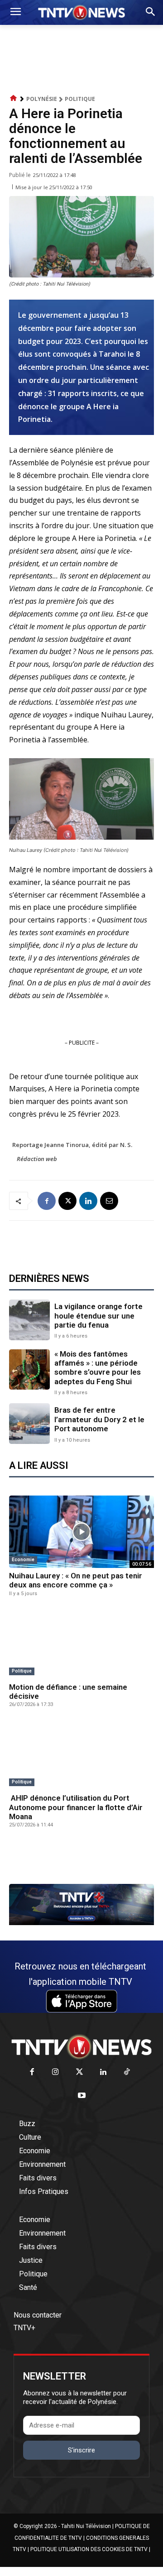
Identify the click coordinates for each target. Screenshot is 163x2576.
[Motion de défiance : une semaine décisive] (81, 1643)
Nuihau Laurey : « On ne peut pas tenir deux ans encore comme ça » (76, 1580)
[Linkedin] (88, 1201)
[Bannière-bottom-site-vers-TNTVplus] (81, 1923)
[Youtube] (82, 2096)
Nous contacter (38, 2315)
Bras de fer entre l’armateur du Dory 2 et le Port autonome (99, 1419)
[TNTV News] (81, 2047)
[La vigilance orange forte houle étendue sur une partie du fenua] (29, 1320)
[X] (67, 1201)
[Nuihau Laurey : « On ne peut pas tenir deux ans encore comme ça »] (81, 1532)
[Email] (109, 1201)
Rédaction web (37, 1159)
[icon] (14, 98)
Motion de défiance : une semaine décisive (68, 1692)
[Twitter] (79, 2072)
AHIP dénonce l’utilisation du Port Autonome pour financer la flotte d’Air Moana (76, 1807)
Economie (23, 1560)
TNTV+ (24, 2328)
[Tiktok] (127, 2072)
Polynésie (42, 99)
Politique (80, 99)
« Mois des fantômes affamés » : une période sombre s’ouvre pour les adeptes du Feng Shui (98, 1368)
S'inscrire (81, 2450)
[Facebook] (47, 1201)
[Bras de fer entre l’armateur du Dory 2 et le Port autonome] (29, 1424)
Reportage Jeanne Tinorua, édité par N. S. (72, 1145)
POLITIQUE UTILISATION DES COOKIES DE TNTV (89, 2549)
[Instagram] (55, 2072)
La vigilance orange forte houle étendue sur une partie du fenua (98, 1316)
